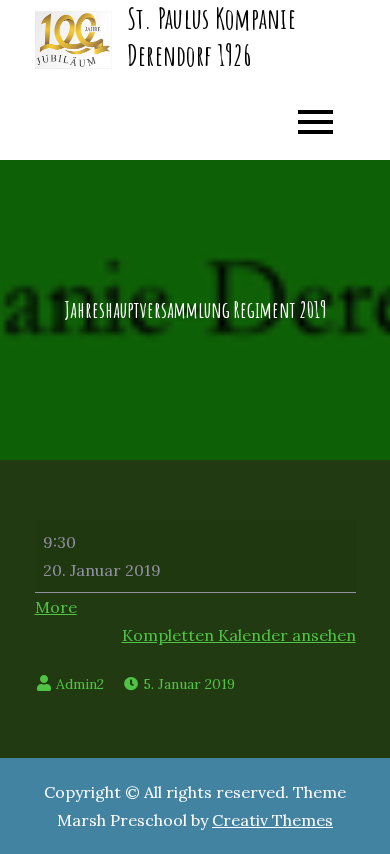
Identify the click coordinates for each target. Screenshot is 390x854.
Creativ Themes (272, 820)
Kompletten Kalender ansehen (239, 635)
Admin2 (80, 684)
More (56, 607)
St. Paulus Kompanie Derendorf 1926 (211, 36)
